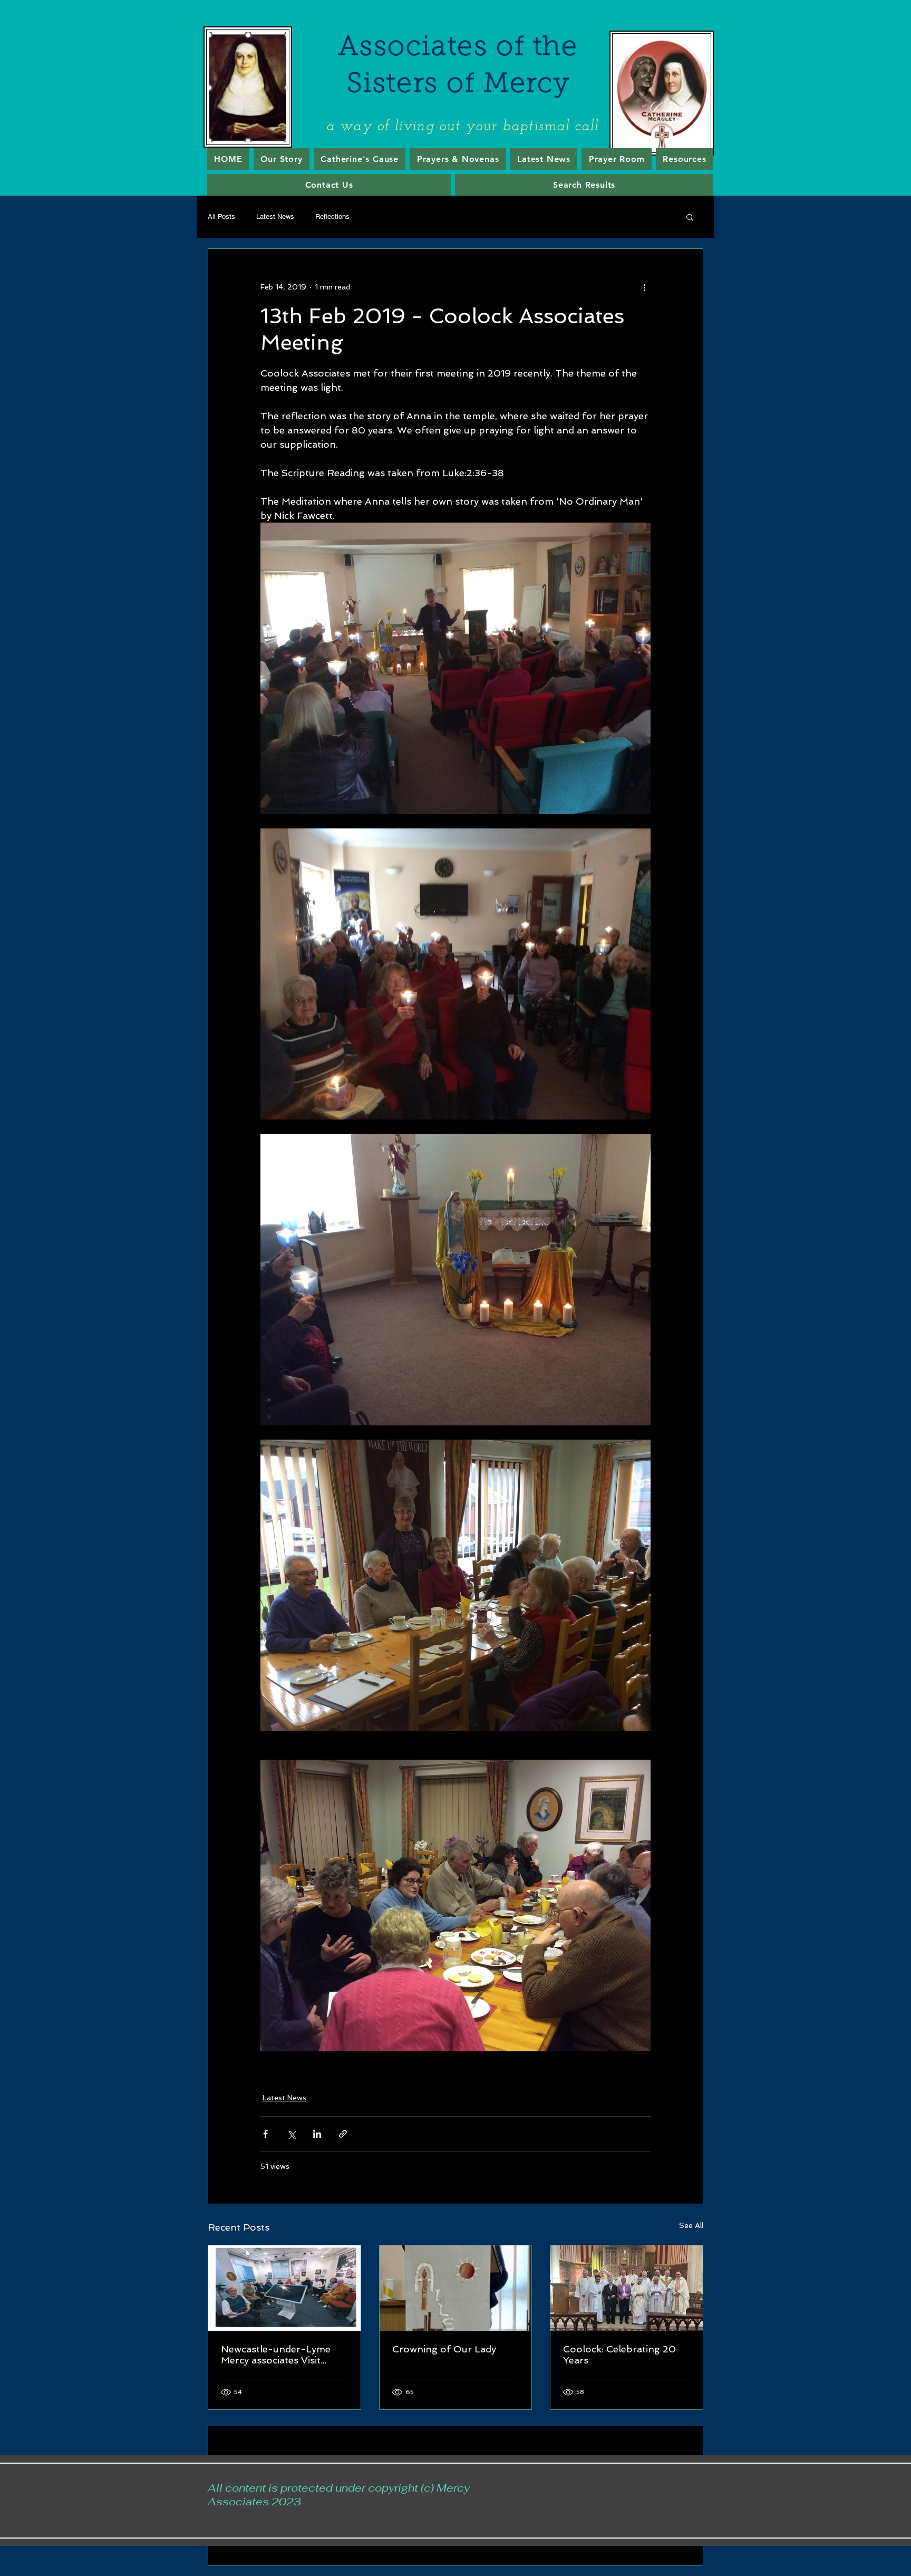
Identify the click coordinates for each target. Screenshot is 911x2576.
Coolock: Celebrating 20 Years (619, 2355)
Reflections (332, 216)
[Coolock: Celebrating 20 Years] (627, 2288)
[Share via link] (343, 2134)
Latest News (275, 216)
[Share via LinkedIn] (317, 2134)
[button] (690, 217)
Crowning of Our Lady (444, 2349)
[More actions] (644, 287)
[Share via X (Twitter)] (291, 2134)
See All (691, 2225)
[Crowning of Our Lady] (456, 2288)
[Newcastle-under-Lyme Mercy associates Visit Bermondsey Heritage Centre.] (284, 2288)
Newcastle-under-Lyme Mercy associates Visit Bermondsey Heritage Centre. (276, 2355)
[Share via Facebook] (265, 2134)
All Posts (221, 216)
